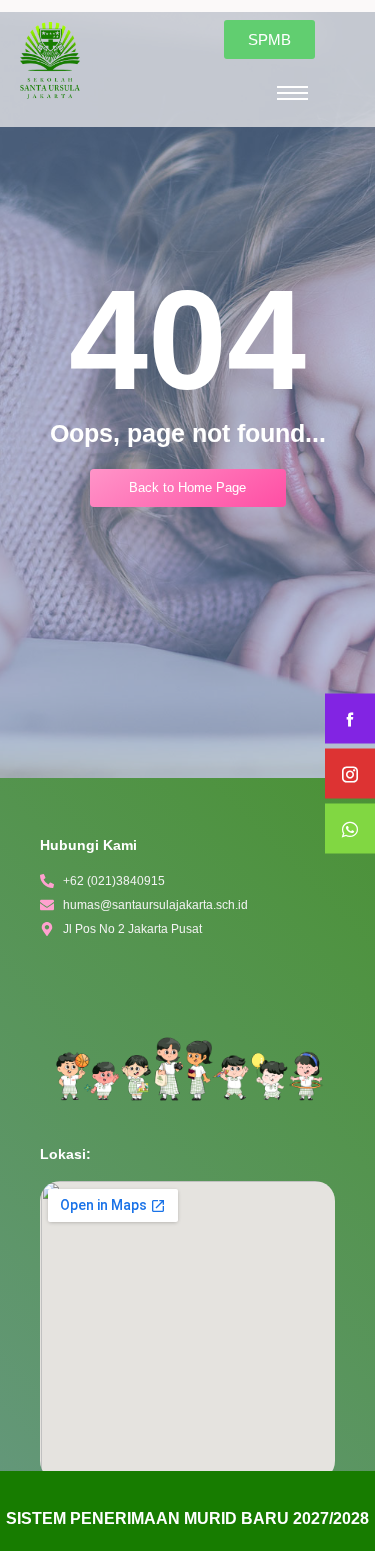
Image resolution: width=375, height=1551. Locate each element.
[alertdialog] (187, 1511)
